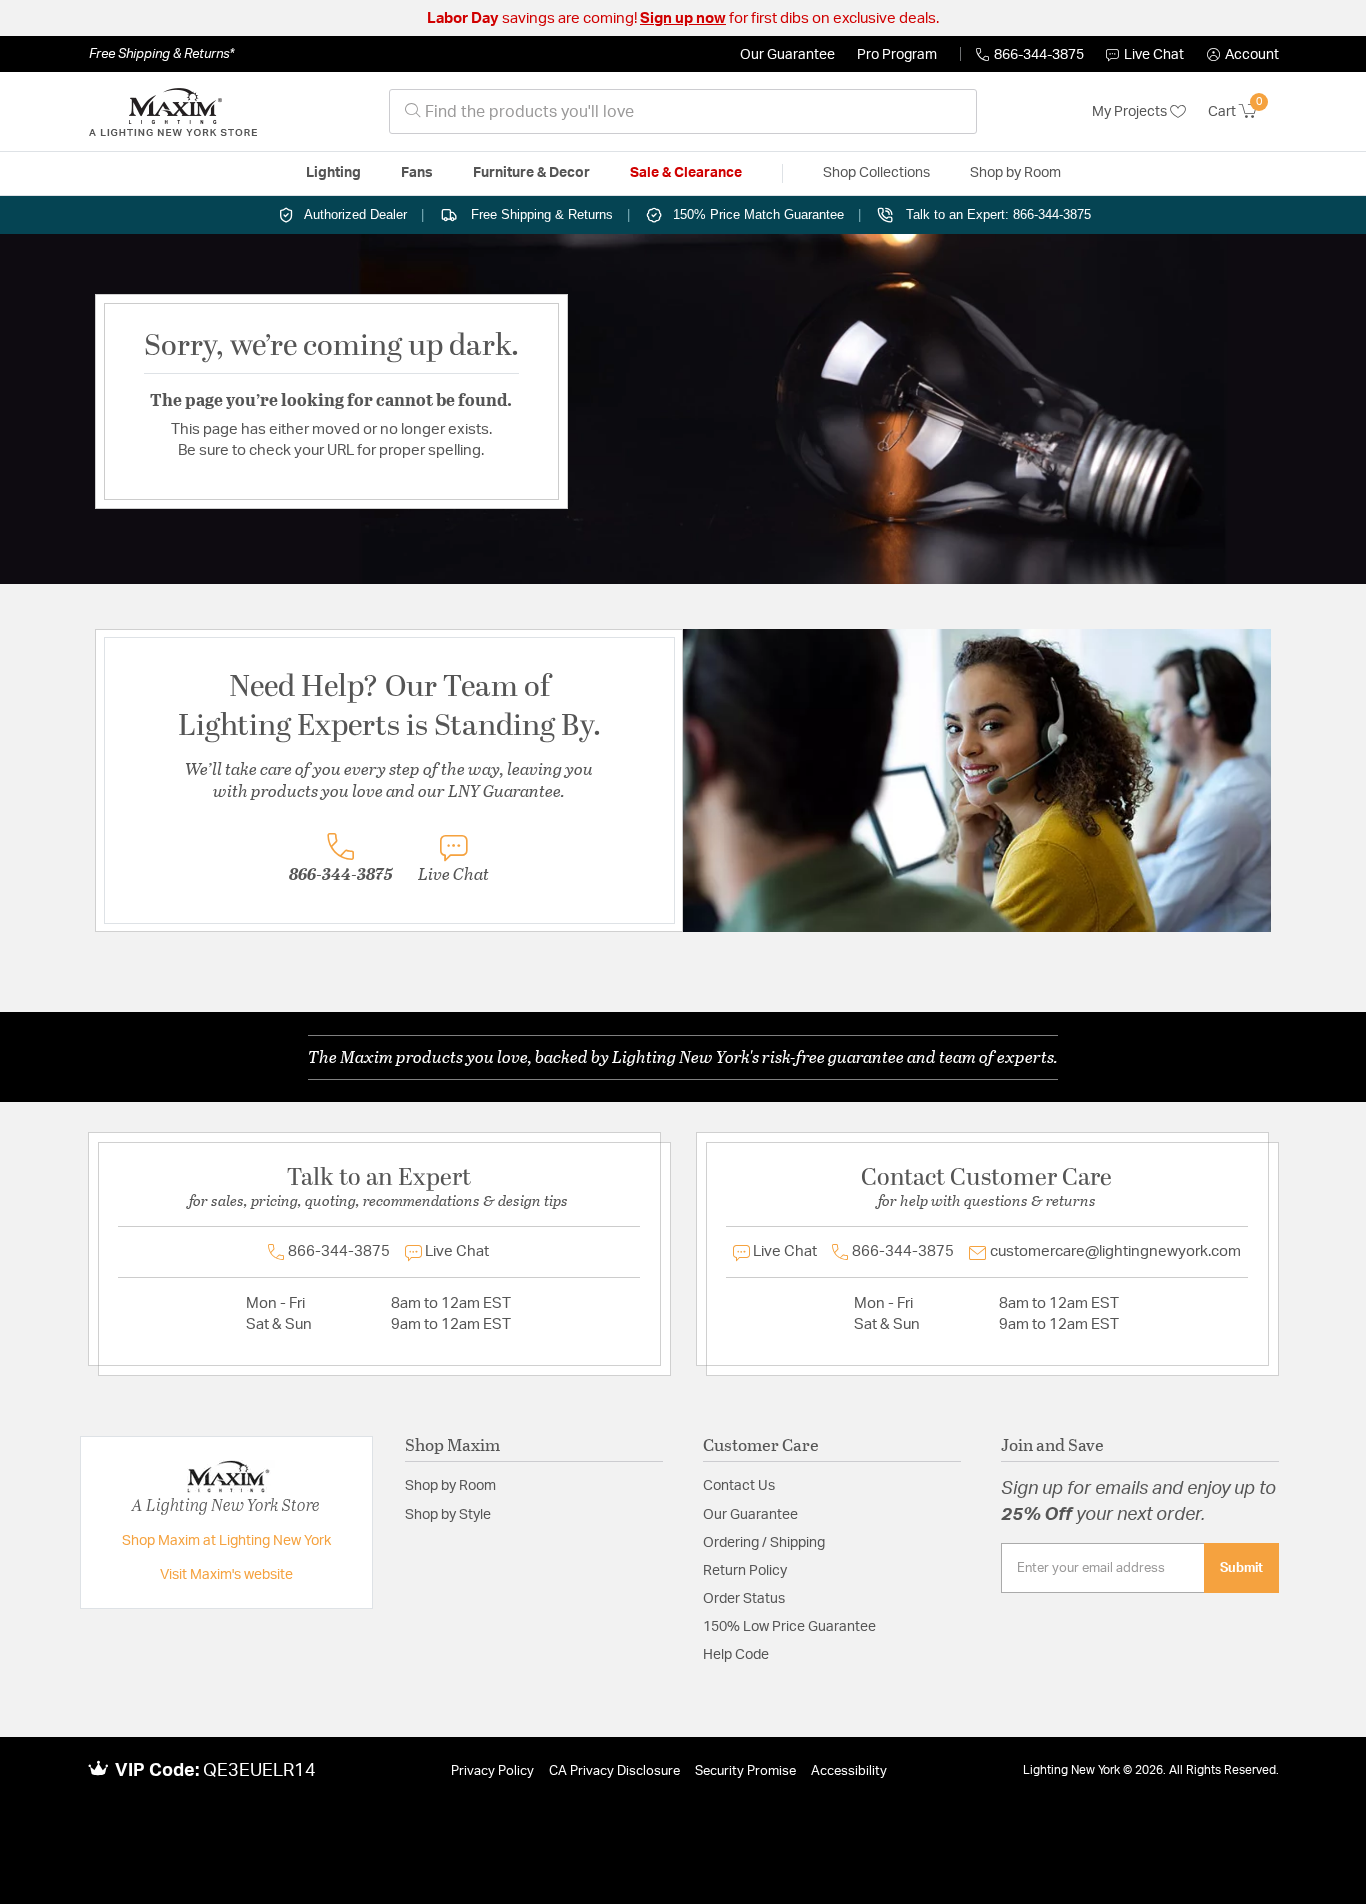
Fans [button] (417, 173)
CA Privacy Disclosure (614, 1771)
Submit (1241, 1568)
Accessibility (849, 1771)
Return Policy (745, 1571)
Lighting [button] (333, 173)
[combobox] (683, 111)
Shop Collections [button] (876, 173)
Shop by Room (450, 1486)
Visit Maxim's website (226, 1575)
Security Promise (745, 1771)
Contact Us (739, 1486)
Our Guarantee (787, 55)
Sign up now (683, 18)
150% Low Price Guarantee (789, 1627)
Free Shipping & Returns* (161, 54)
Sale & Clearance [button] (686, 173)
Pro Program (897, 55)
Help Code (736, 1655)
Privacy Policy (492, 1771)
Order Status (744, 1599)
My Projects (1131, 112)
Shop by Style (448, 1515)
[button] (1243, 55)
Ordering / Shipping (764, 1543)
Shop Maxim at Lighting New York (226, 1541)
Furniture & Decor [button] (531, 173)
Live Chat (1154, 55)
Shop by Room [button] (1015, 173)
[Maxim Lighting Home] (173, 112)
